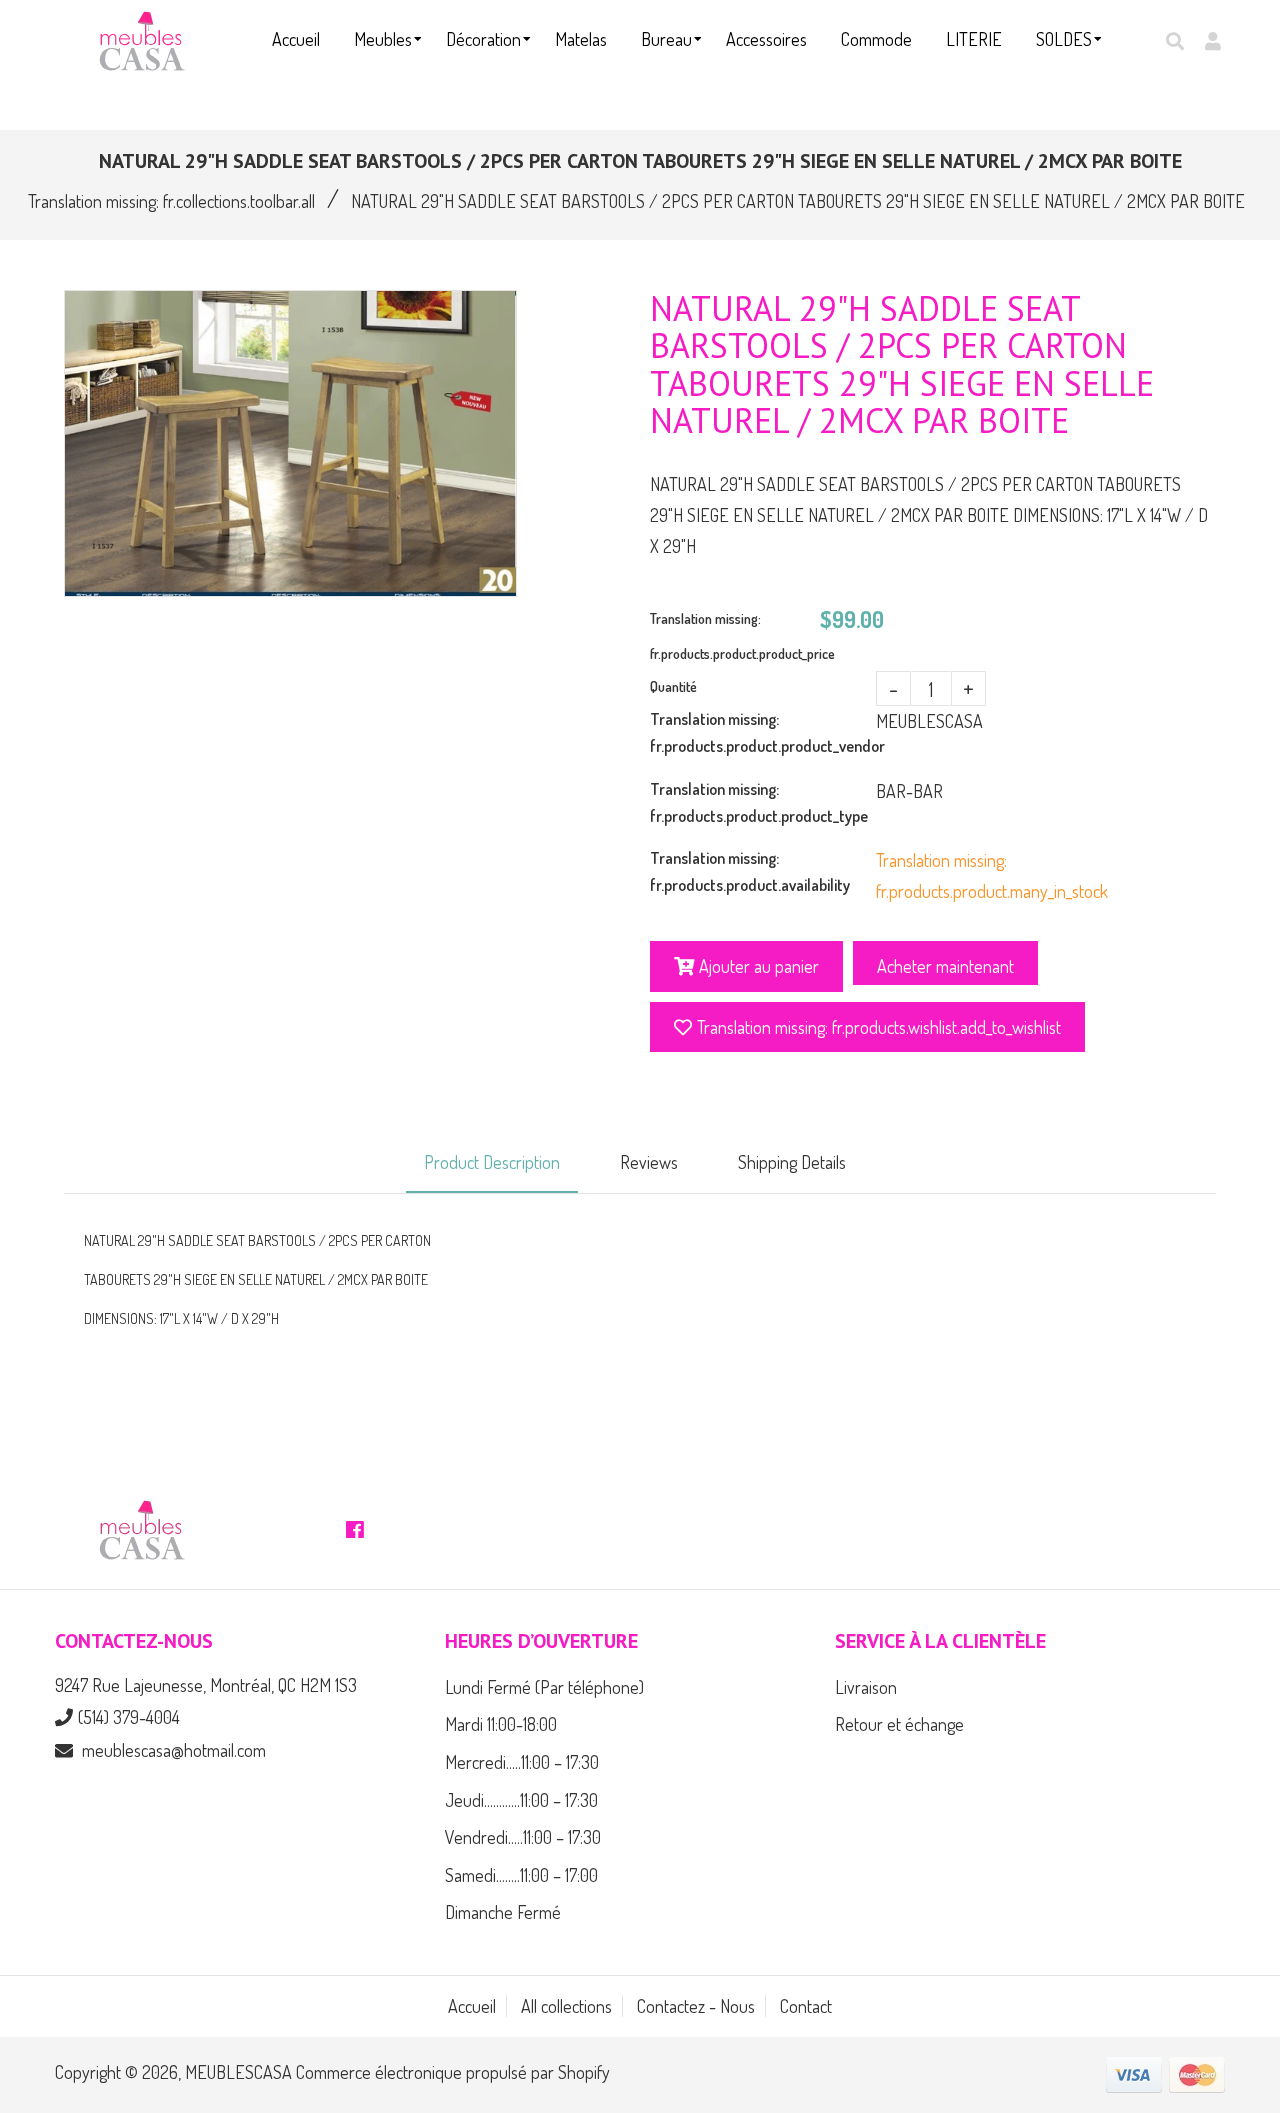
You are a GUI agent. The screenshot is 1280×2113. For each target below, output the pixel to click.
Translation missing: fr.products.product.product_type (759, 802)
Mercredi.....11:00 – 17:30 (522, 1762)
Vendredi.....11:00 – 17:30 (523, 1837)
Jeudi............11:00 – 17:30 (521, 1800)
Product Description (492, 1162)
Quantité (673, 686)
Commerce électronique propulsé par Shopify (453, 2072)
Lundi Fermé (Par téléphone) (544, 1687)
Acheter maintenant (945, 966)
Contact (806, 2006)
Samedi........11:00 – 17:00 (521, 1875)
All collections (566, 2006)
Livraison (866, 1687)
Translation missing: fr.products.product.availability (750, 871)
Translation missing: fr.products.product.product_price (735, 636)
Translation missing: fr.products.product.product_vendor (763, 732)
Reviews (649, 1162)
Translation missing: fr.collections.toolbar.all (171, 201)
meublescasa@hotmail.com (174, 1750)
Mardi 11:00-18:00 (501, 1724)
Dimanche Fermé (503, 1912)
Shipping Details (792, 1162)
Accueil (472, 2006)
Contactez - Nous (696, 2006)
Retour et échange (899, 1724)
